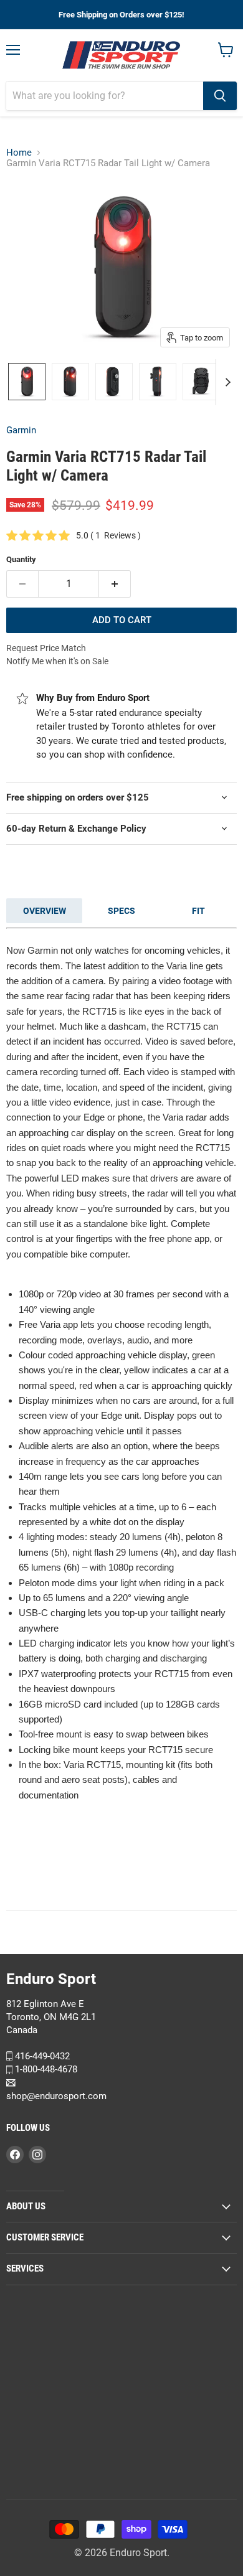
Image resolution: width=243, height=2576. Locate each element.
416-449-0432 (41, 2056)
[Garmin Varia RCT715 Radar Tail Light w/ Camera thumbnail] (27, 382)
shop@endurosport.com (56, 2095)
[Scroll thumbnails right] (226, 382)
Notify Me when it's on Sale (57, 661)
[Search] (220, 96)
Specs (121, 911)
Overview (45, 911)
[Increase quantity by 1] (115, 584)
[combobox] (105, 96)
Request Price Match (46, 648)
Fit (198, 911)
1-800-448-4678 (45, 2069)
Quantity (21, 559)
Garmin (21, 430)
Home (19, 153)
